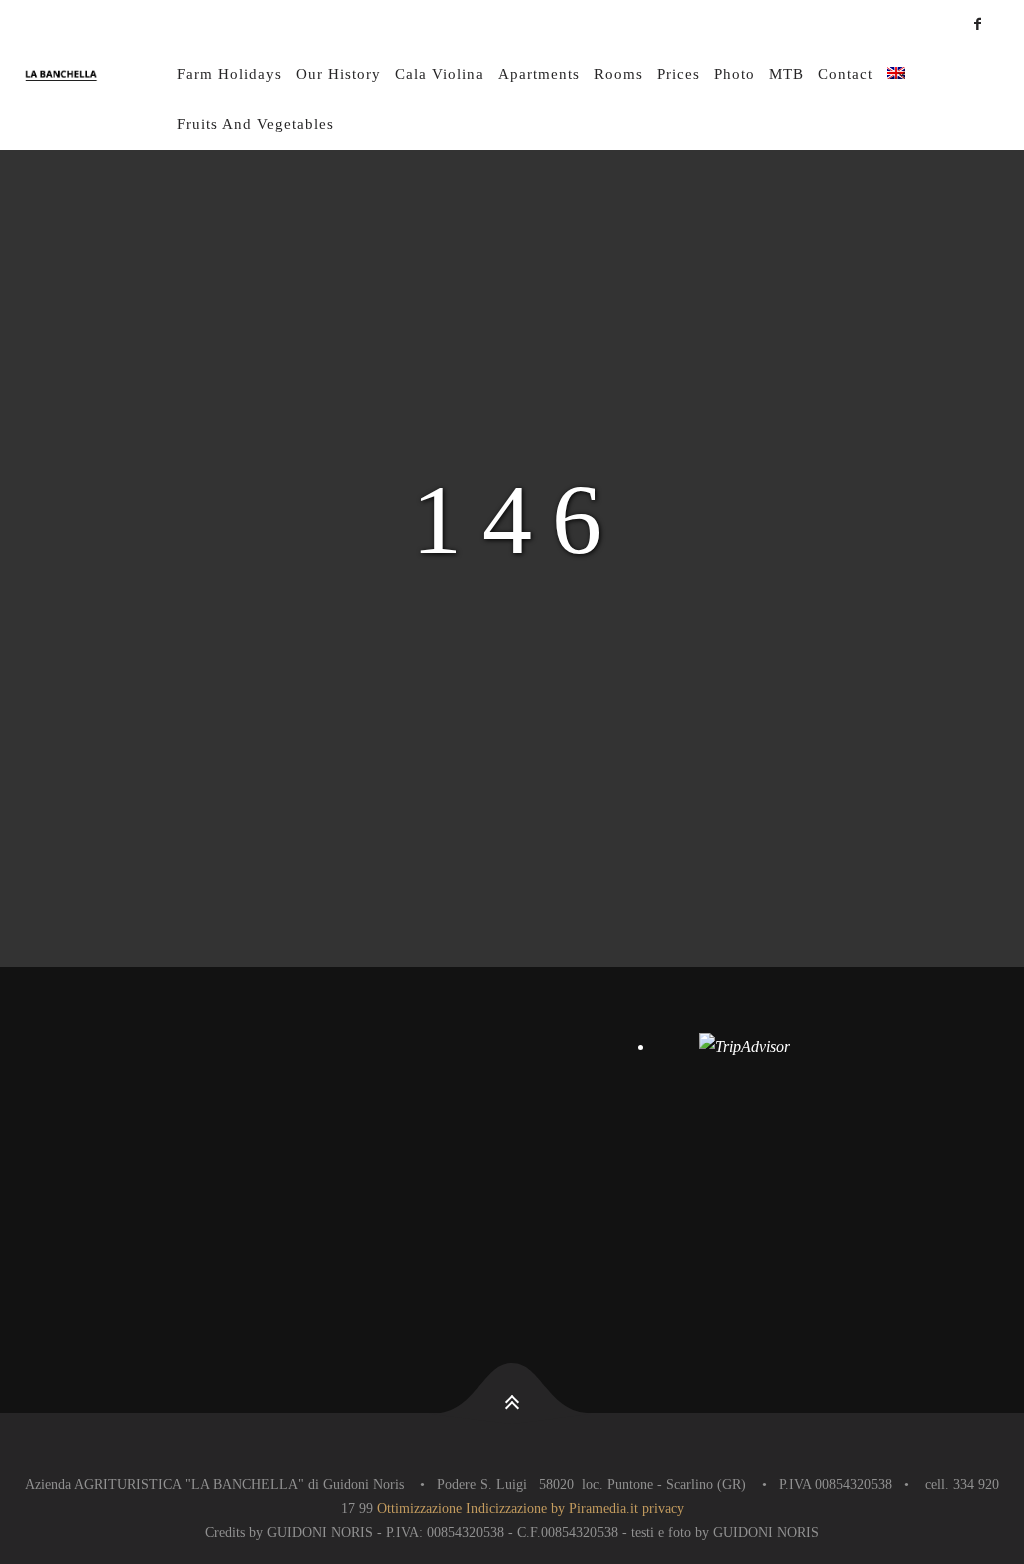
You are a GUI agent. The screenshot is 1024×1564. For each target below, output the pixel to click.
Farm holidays (229, 74)
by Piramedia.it (594, 1508)
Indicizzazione (506, 1508)
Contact (845, 74)
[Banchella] (98, 75)
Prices (678, 74)
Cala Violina (439, 74)
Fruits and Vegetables (255, 124)
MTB (786, 74)
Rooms (618, 74)
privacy (663, 1508)
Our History (338, 74)
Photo (734, 74)
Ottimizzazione (419, 1508)
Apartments (539, 74)
